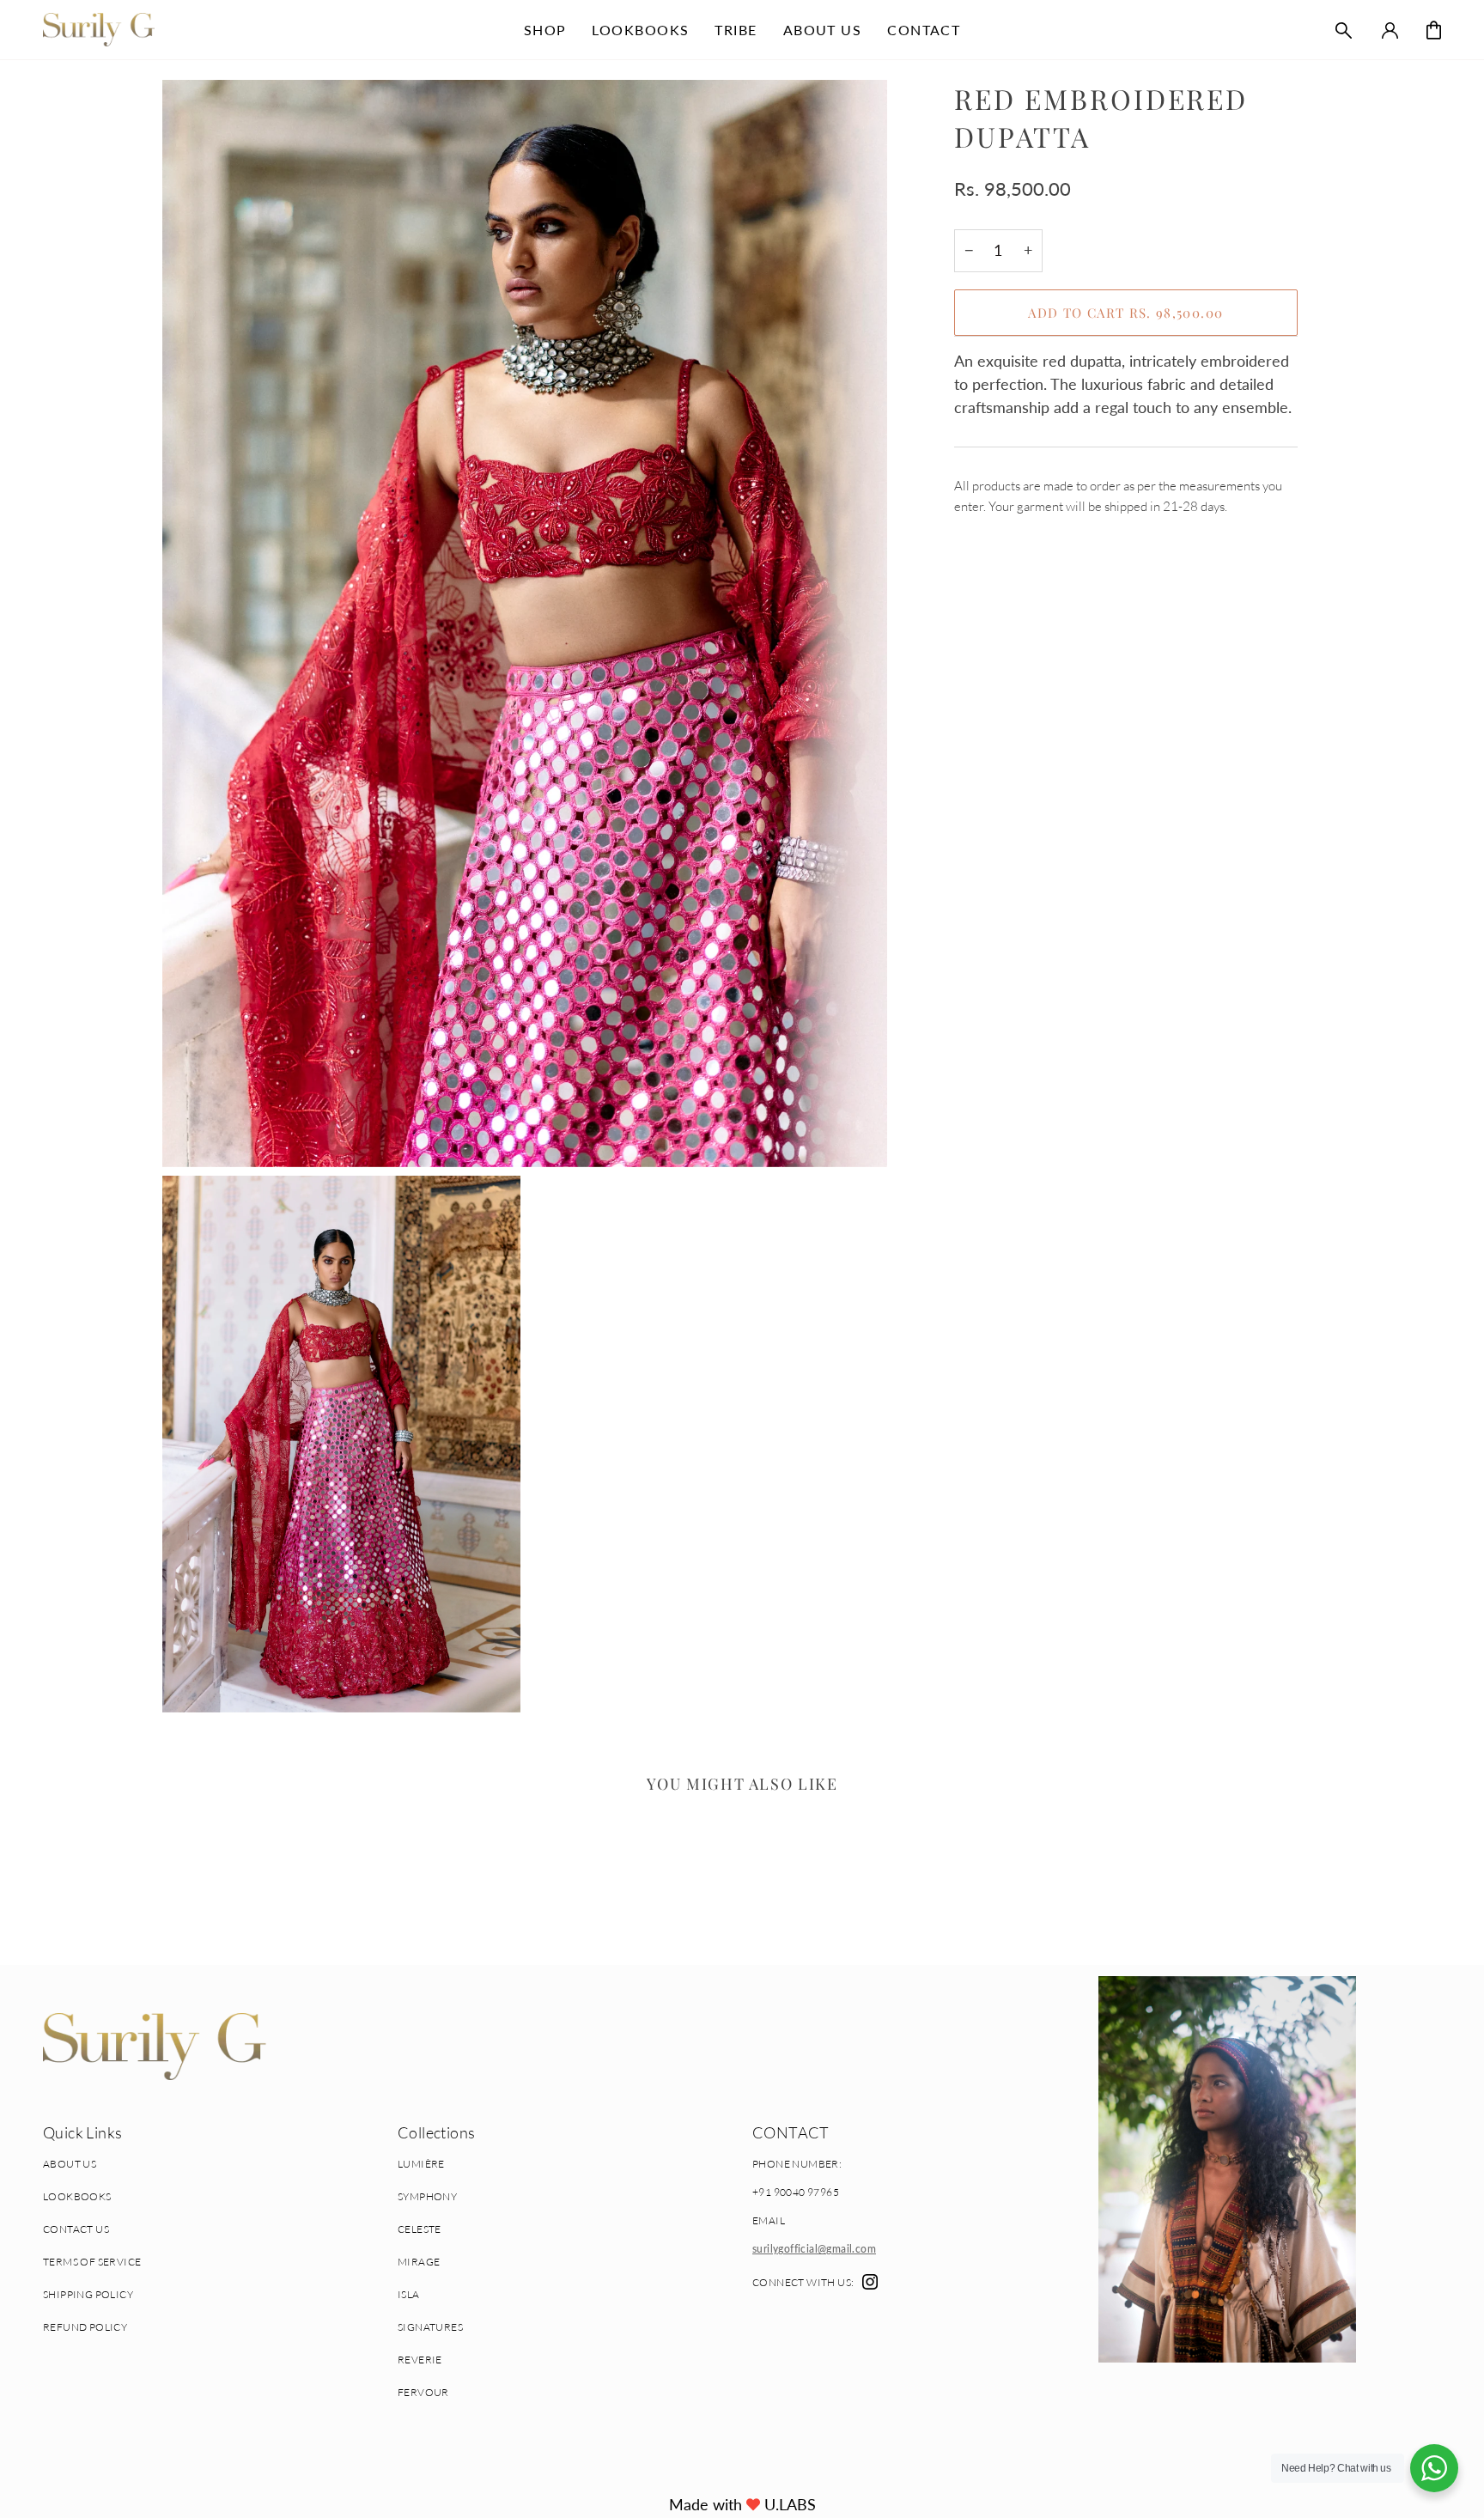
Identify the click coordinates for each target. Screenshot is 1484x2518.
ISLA (409, 2294)
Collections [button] (436, 2132)
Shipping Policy (88, 2294)
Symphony (427, 2196)
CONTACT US (76, 2229)
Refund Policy (85, 2327)
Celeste (420, 2229)
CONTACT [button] (791, 2132)
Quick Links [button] (82, 2132)
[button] (545, 30)
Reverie (420, 2360)
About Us (70, 2164)
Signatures (430, 2327)
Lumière (421, 2164)
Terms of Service (92, 2262)
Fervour (423, 2392)
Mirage (419, 2262)
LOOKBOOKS (77, 2196)
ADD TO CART (1125, 313)
